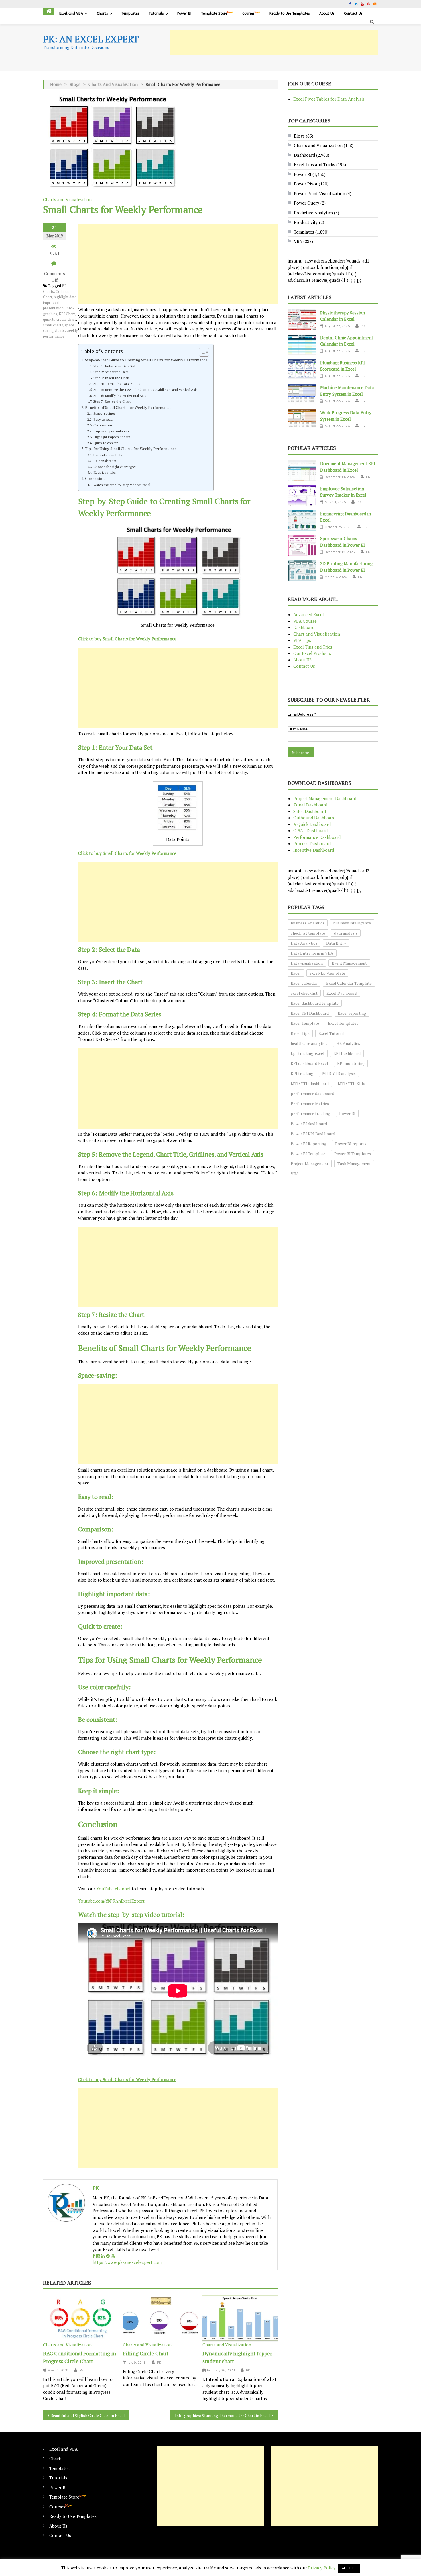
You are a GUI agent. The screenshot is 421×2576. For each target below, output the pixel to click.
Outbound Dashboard (314, 818)
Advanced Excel (309, 614)
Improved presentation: (112, 431)
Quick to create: (106, 443)
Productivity (306, 222)
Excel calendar (304, 983)
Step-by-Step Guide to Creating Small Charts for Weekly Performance (146, 360)
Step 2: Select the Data (111, 372)
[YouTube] (113, 2256)
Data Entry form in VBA (312, 953)
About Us (327, 13)
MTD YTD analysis (339, 1073)
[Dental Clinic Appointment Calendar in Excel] (302, 345)
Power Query (307, 203)
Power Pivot (306, 184)
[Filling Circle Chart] (160, 2318)
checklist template (308, 933)
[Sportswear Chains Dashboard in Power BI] (302, 546)
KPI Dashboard (347, 1053)
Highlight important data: (112, 437)
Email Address (302, 714)
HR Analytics (348, 1043)
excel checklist (304, 993)
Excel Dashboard (342, 993)
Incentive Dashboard (314, 850)
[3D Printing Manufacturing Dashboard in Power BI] (302, 571)
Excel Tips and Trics (313, 647)
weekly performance (60, 333)
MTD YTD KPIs (351, 1083)
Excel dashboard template (315, 1003)
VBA (298, 241)
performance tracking (310, 1113)
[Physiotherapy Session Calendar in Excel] (302, 320)
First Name (298, 729)
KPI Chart (67, 314)
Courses (251, 13)
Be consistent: (105, 461)
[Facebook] (94, 2256)
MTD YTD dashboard (310, 1083)
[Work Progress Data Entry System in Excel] (302, 420)
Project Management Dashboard (325, 798)
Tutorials (156, 13)
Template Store (217, 13)
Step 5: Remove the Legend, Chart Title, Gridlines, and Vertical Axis (145, 389)
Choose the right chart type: (115, 467)
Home (56, 84)
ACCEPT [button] (349, 2568)
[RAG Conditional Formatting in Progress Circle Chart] (80, 2318)
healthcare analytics (309, 1043)
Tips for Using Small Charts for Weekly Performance (131, 449)
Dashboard (304, 155)
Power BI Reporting (308, 1144)
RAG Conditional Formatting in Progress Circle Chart (79, 2357)
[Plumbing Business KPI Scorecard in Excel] (302, 370)
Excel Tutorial (331, 1033)
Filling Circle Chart (146, 2353)
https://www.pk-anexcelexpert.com (127, 2262)
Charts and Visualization (113, 84)
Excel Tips (300, 1033)
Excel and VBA (71, 13)
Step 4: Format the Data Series (117, 383)
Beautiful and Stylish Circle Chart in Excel (88, 2415)
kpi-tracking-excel (308, 1053)
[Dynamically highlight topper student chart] (240, 2318)
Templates (130, 13)
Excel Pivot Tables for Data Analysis (329, 99)
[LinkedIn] (103, 2256)
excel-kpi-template (327, 973)
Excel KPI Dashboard (310, 1013)
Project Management (310, 1164)
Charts (102, 13)
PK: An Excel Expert (91, 39)
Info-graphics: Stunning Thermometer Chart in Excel (223, 2415)
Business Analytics (308, 923)
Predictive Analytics (313, 213)
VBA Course (305, 621)
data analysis (346, 933)
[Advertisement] (274, 42)
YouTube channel (113, 1889)
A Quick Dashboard (312, 824)
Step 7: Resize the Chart (112, 401)
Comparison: (103, 425)
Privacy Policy (322, 2568)
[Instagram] (98, 2256)
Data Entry (336, 943)
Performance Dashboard (317, 837)
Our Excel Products (312, 653)
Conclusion (95, 479)
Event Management (349, 963)
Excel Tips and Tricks (314, 164)
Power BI (184, 13)
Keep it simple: (105, 472)
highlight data (65, 297)
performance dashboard (312, 1093)
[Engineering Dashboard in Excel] (302, 521)
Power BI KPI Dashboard (313, 1134)
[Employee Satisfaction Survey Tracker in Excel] (302, 496)
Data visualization (307, 963)
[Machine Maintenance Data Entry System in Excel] (302, 395)
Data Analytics (304, 943)
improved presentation (53, 305)
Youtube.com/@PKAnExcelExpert (111, 1901)
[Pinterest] (108, 2256)
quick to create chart (59, 319)
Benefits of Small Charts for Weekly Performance (128, 408)
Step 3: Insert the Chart (111, 378)
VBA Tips (302, 640)
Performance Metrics (310, 1103)
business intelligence (352, 923)
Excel (296, 973)
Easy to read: (103, 419)
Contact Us (353, 13)
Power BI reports (351, 1144)
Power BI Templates (353, 1154)
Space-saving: (104, 413)
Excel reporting (352, 1013)
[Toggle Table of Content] (201, 352)
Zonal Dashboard (310, 805)
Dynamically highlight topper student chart (237, 2357)
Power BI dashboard (309, 1124)
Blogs (75, 84)
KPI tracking (302, 1073)
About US (302, 660)
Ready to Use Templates (290, 13)
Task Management (354, 1164)
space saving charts (59, 328)
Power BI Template (308, 1154)
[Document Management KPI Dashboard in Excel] (302, 471)
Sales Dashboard (310, 811)
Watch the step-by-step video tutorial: (122, 485)
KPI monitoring (351, 1063)
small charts (53, 325)
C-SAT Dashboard (310, 830)
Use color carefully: (108, 455)
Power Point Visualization (319, 193)
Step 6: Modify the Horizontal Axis (120, 395)
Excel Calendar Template (349, 983)
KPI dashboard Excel (309, 1063)
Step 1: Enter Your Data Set (114, 366)
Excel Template (305, 1023)
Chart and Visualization (317, 634)
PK (96, 2188)
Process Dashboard (312, 843)
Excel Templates (343, 1023)
